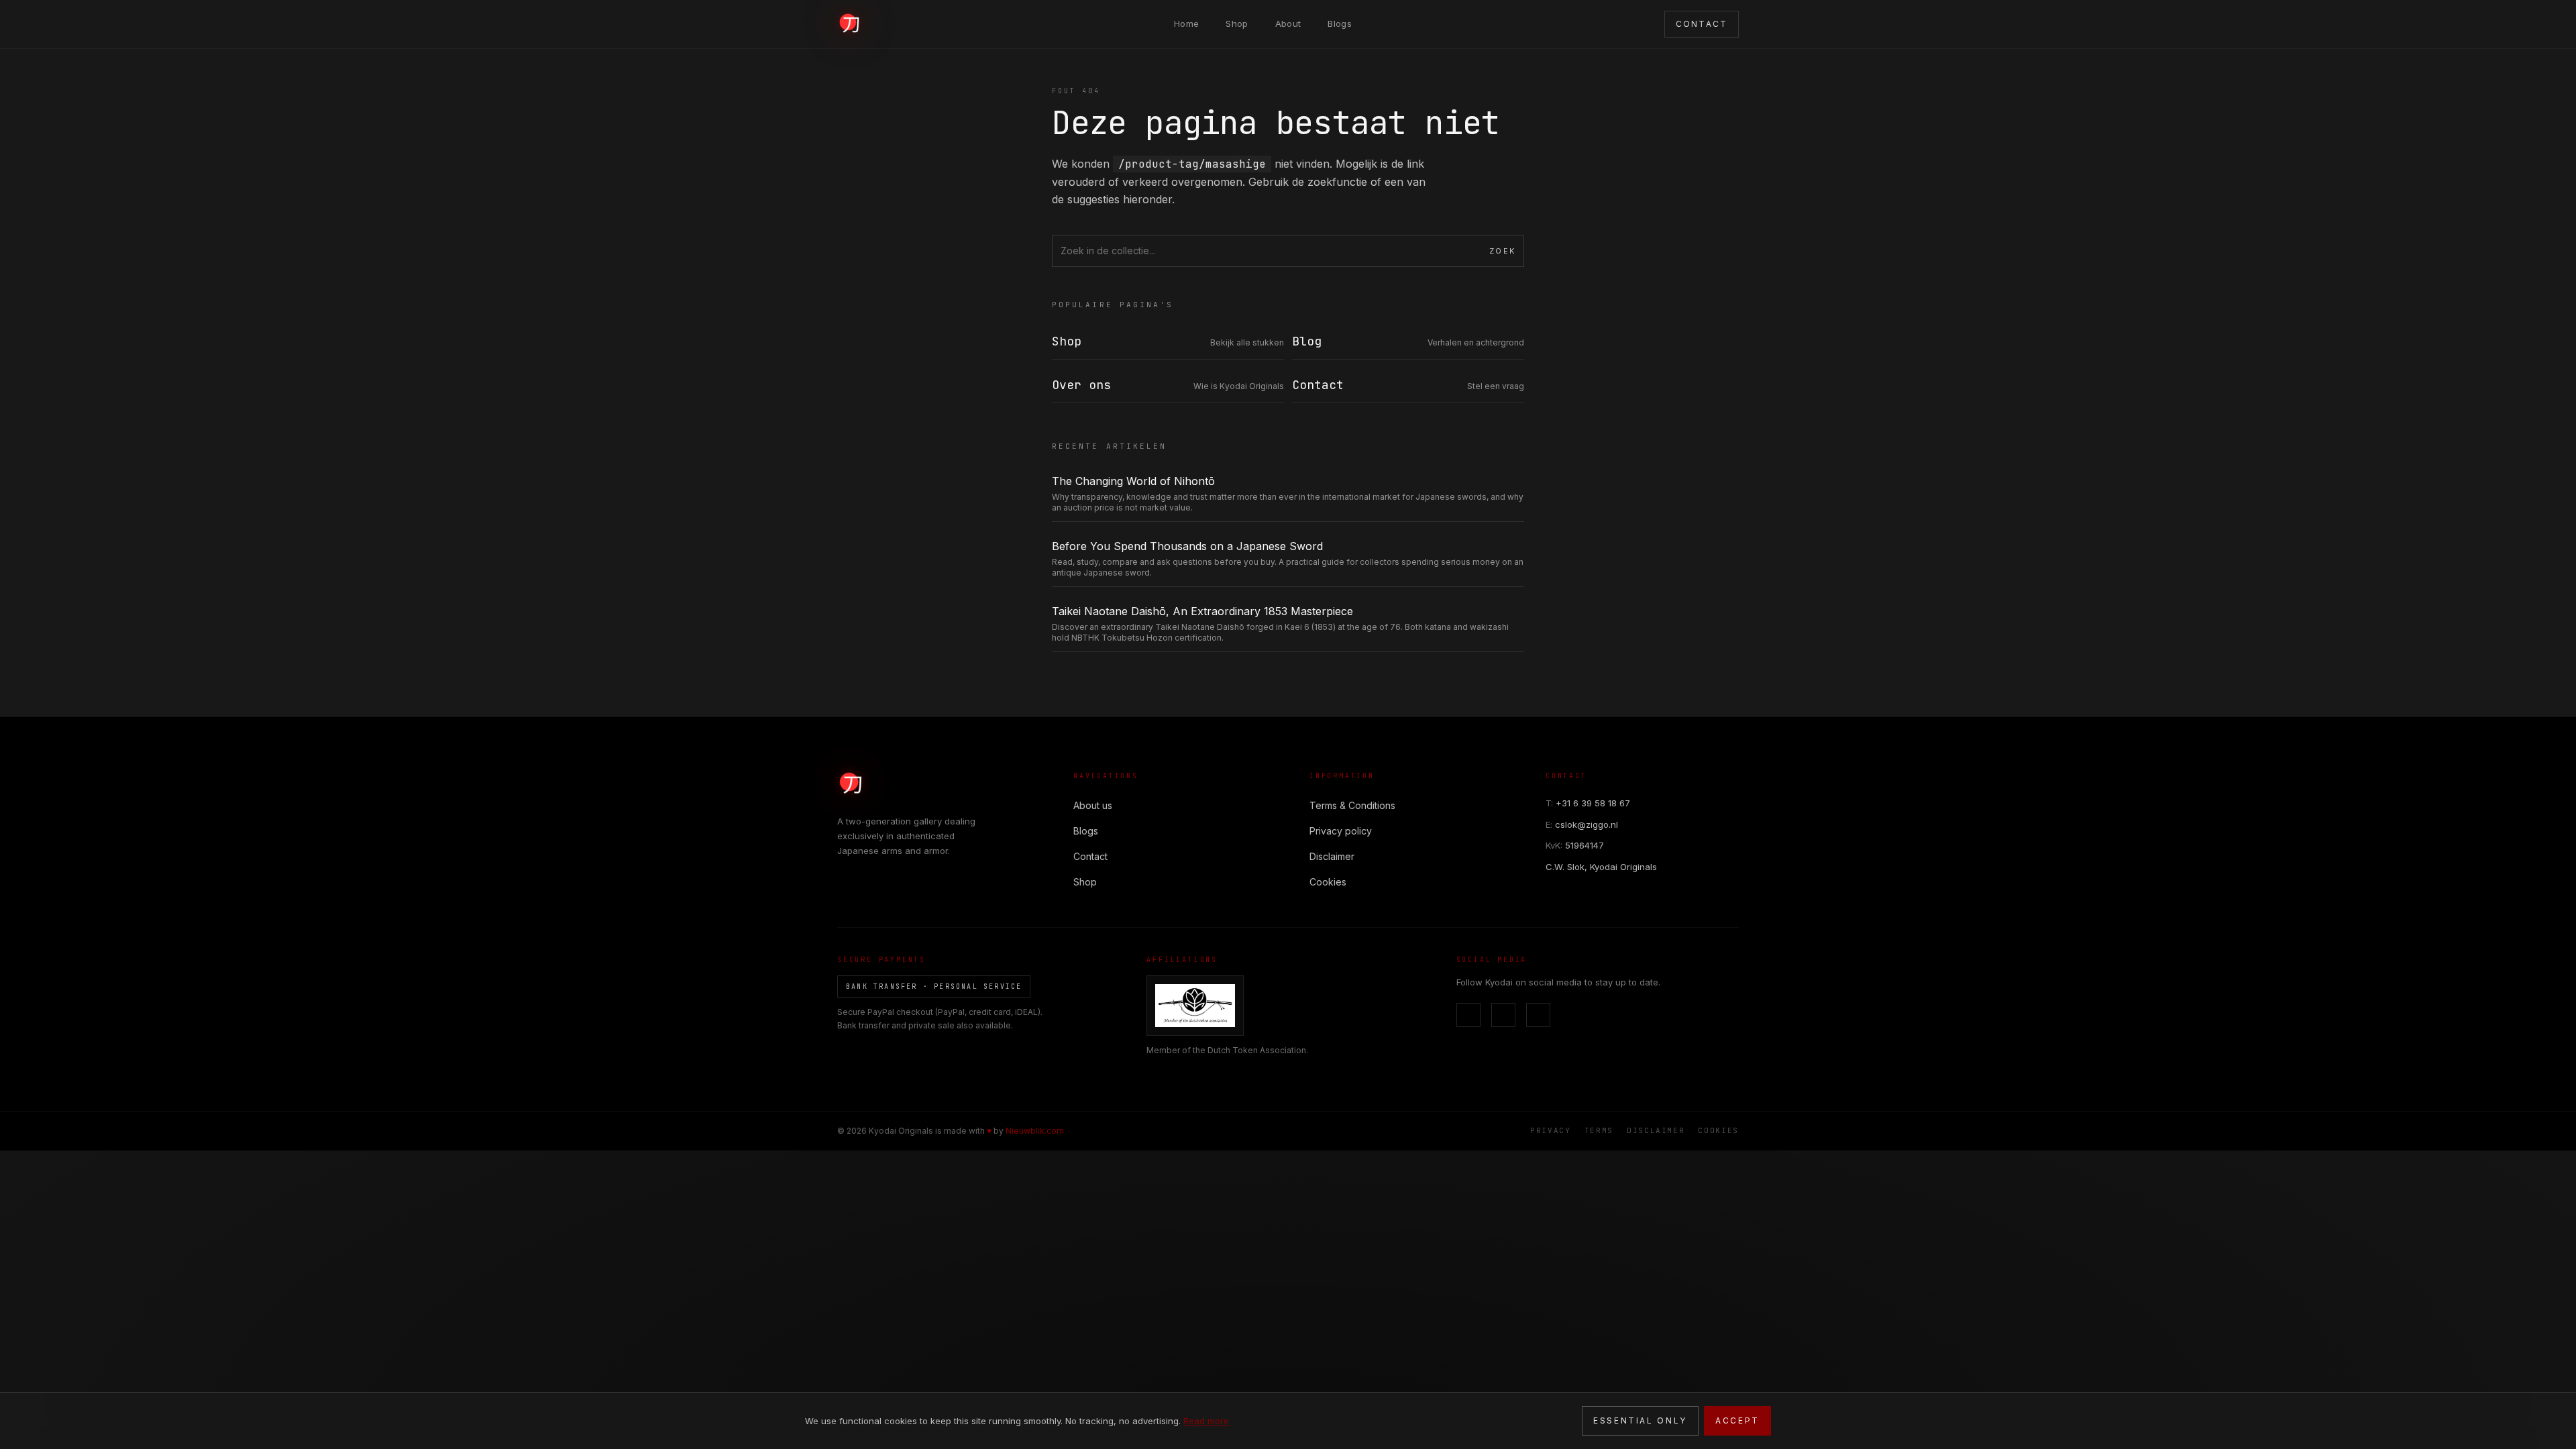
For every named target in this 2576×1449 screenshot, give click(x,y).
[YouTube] (1538, 1015)
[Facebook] (1468, 1015)
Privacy (1551, 1130)
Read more (1206, 1421)
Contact (1090, 856)
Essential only (1640, 1420)
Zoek (1502, 251)
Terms (1599, 1130)
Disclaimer (1332, 856)
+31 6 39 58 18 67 (1588, 803)
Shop (1237, 23)
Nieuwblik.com (1035, 1131)
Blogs (1340, 23)
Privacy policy (1341, 831)
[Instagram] (1503, 1015)
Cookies (1328, 882)
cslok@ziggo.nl (1582, 824)
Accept (1737, 1420)
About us (1093, 805)
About (1288, 23)
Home (1186, 23)
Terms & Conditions (1352, 805)
